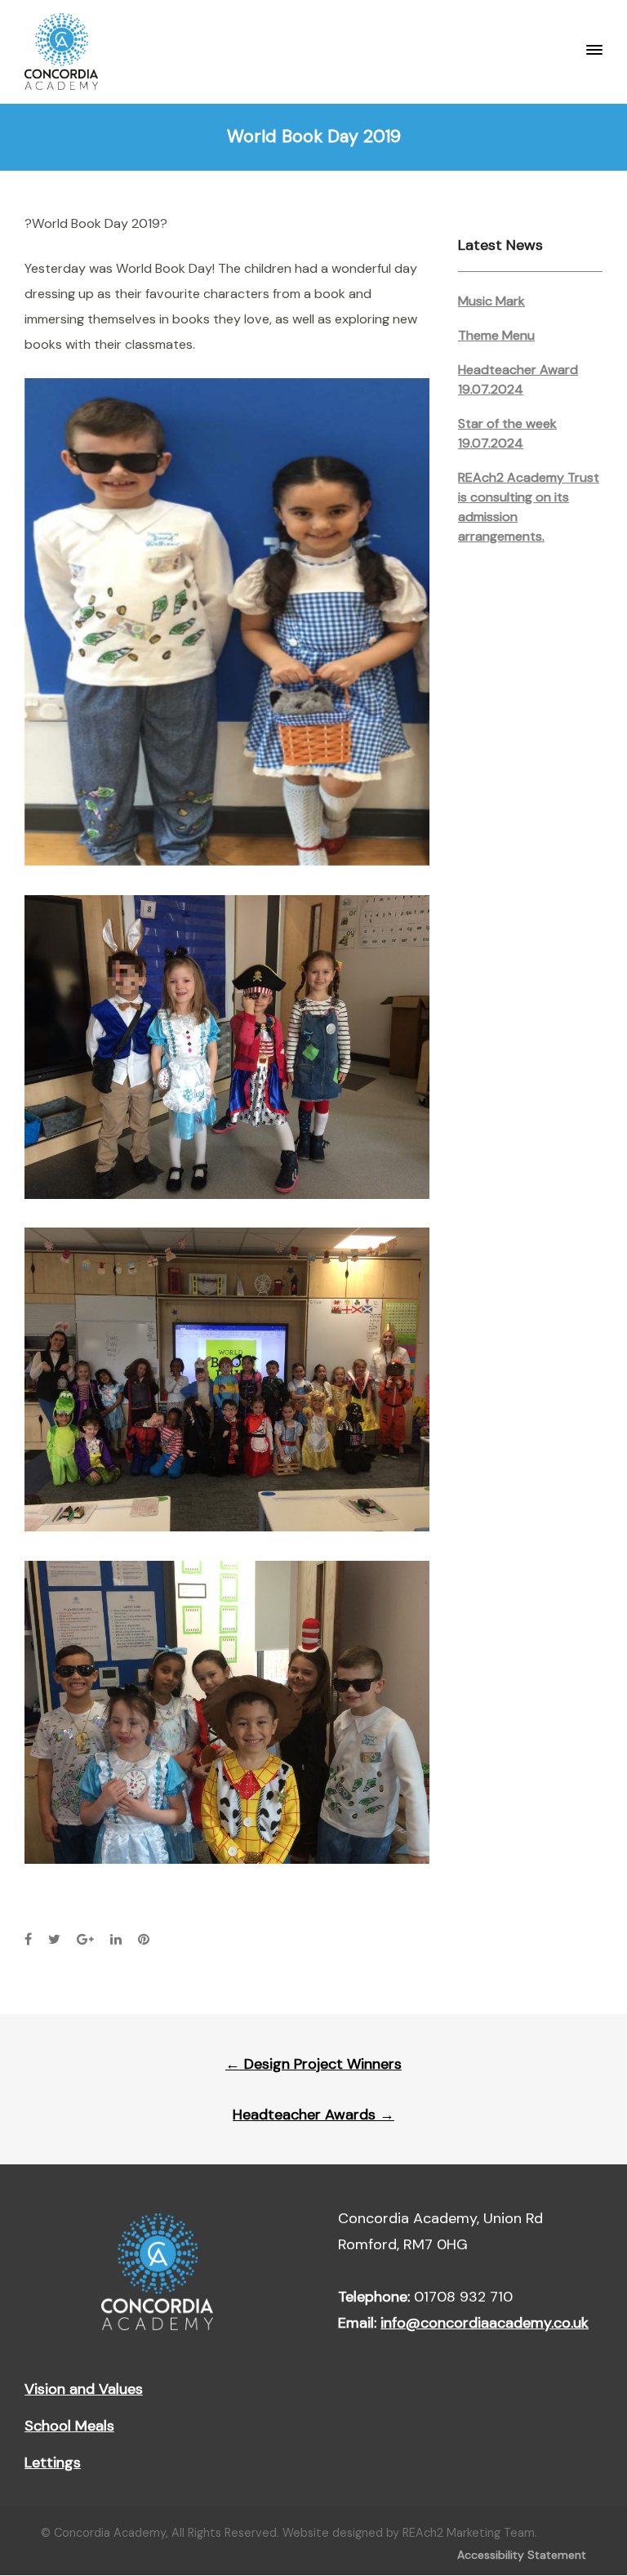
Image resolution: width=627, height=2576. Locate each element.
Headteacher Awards (313, 2115)
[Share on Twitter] (54, 1939)
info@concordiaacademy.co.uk (485, 2323)
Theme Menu (496, 335)
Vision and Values (84, 2389)
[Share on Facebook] (28, 1939)
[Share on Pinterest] (144, 1939)
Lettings (53, 2462)
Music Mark (491, 301)
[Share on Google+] (85, 1939)
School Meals (69, 2426)
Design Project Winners (313, 2064)
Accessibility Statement (522, 2555)
